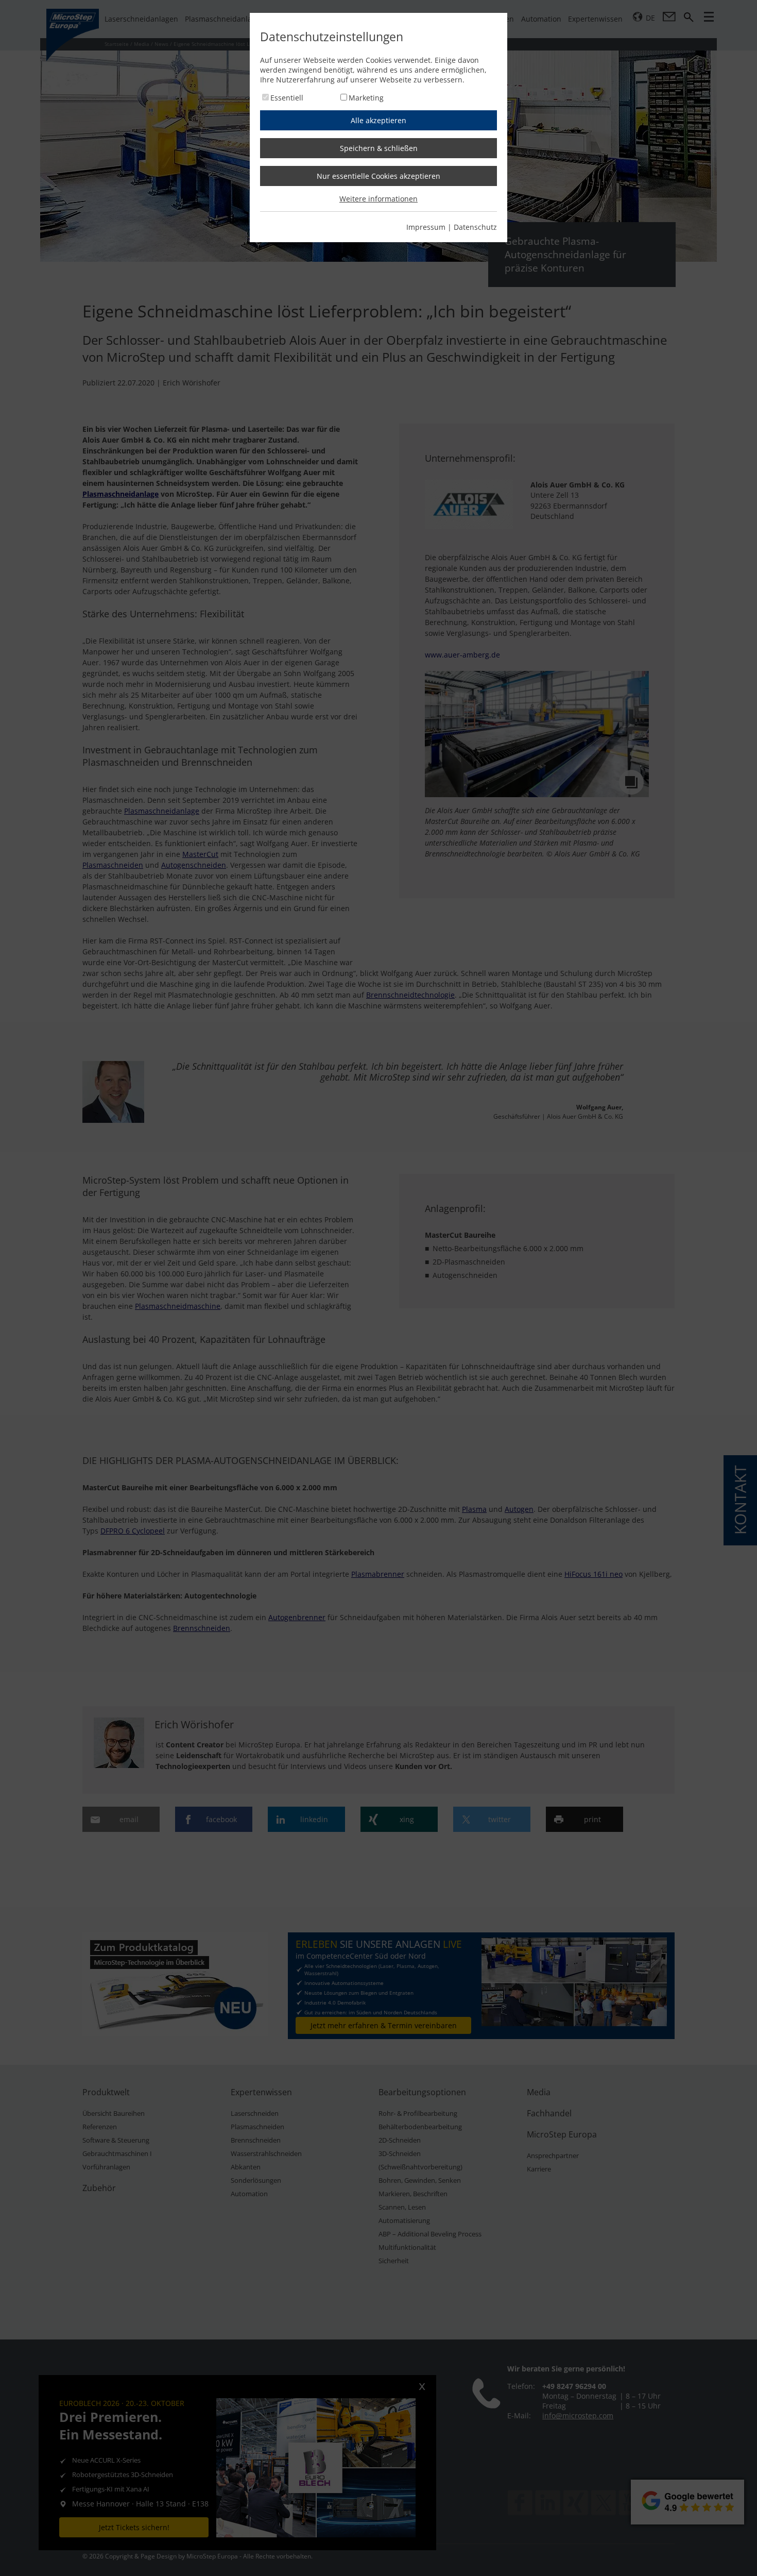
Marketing (366, 98)
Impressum (426, 227)
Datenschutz (475, 227)
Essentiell (287, 98)
